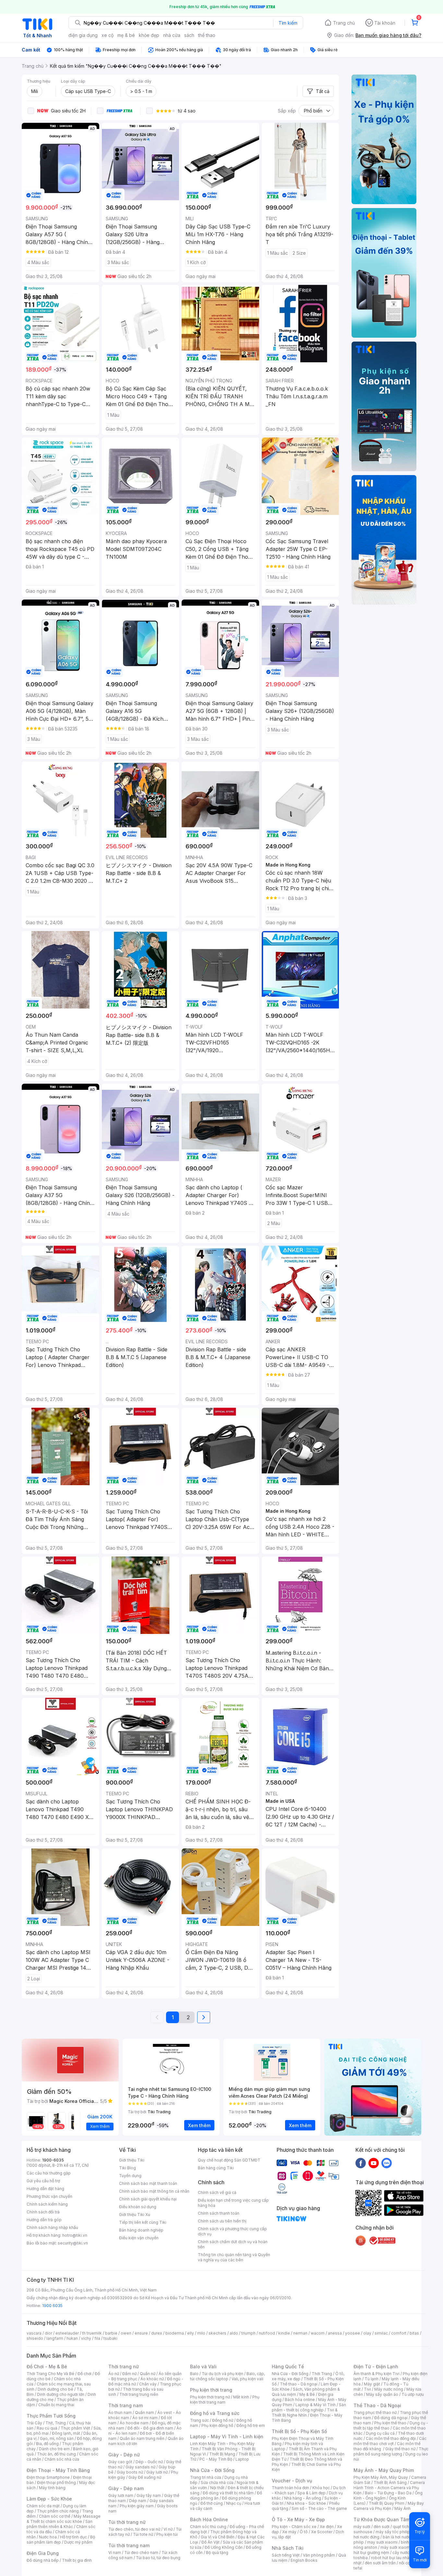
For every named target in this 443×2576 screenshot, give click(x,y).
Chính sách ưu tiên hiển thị (222, 2221)
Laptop (242, 2459)
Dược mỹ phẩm (78, 2542)
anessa (335, 2333)
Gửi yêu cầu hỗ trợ (43, 2181)
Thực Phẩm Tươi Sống (51, 2416)
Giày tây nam (149, 2495)
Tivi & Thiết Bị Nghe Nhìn (305, 2413)
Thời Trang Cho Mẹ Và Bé (50, 2374)
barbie (111, 2333)
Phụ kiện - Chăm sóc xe (294, 2527)
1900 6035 (52, 2306)
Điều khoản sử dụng (138, 2207)
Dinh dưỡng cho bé (55, 2389)
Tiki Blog (127, 2168)
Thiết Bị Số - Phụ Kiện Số (299, 2431)
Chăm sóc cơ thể (55, 2516)
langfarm (55, 2338)
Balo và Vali (203, 2366)
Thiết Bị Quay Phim (387, 2503)
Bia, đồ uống (47, 2444)
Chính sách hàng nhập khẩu (52, 2227)
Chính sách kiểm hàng (47, 2204)
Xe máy (289, 2532)
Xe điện (327, 2527)
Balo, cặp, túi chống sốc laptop (227, 2376)
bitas (414, 2333)
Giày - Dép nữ (124, 2455)
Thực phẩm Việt (75, 2428)
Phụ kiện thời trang (211, 2390)
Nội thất (217, 2488)
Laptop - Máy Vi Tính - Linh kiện (227, 2436)
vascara (34, 2333)
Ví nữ (168, 2529)
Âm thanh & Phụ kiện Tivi (377, 2374)
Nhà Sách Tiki (288, 2548)
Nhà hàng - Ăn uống (303, 2498)
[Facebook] (361, 2163)
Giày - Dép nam (126, 2488)
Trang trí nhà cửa (206, 2477)
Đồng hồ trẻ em (251, 2425)
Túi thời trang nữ (127, 2522)
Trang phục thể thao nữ (375, 2413)
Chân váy (148, 2384)
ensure (141, 2333)
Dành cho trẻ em (54, 2449)
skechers (217, 2333)
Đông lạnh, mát (66, 2433)
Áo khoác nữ (152, 2379)
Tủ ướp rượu (413, 2394)
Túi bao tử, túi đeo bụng (158, 2558)
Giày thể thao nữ (400, 2449)
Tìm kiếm (288, 23)
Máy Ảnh (402, 2508)
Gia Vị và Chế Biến (218, 2537)
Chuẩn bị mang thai (56, 2405)
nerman (300, 2333)
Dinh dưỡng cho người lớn (61, 2394)
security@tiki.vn (73, 2243)
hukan (72, 2338)
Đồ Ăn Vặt (210, 2542)
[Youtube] (374, 2163)
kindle (284, 2333)
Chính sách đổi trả (43, 2212)
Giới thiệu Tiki (132, 2160)
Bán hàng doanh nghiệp (141, 2230)
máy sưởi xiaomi (396, 2547)
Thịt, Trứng (56, 2423)
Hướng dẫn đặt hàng (45, 2189)
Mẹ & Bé (307, 2394)
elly (191, 2333)
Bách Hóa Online (209, 2519)
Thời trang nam (126, 2405)
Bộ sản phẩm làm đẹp (61, 2540)
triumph (248, 2333)
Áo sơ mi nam (145, 2418)
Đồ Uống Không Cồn (224, 2547)
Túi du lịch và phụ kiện (222, 2374)
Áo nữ (114, 2374)
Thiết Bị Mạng (222, 2454)
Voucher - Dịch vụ (292, 2481)
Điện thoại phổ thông (56, 2483)
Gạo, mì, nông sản (57, 2438)
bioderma (175, 2333)
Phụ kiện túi (167, 2534)
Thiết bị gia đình (77, 2560)
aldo (234, 2333)
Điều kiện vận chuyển (139, 2238)
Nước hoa (48, 2537)
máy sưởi (362, 2527)
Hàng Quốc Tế (288, 2366)
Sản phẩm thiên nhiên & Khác (60, 2524)
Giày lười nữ (157, 2472)
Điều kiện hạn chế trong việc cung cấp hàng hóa (233, 2203)
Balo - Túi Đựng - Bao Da (388, 2493)
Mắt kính (241, 2397)
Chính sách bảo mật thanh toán (148, 2183)
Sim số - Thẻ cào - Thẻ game (319, 2508)
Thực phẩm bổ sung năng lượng (391, 2451)
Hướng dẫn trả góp (44, 2220)
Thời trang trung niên (139, 2394)
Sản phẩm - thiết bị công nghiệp (309, 2407)
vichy (86, 2338)
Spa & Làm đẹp (311, 2493)
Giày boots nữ (130, 2472)
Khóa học (321, 2488)
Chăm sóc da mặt (43, 2506)
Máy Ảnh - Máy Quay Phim (384, 2470)
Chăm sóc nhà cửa (62, 2459)
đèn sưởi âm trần (380, 2563)
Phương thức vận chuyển (49, 2196)
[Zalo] (387, 2163)
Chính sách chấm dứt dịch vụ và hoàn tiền (233, 2244)
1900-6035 (53, 2160)
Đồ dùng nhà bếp (43, 2560)
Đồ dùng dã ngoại (391, 2418)
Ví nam (115, 2553)
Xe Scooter (322, 2532)
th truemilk (92, 2333)
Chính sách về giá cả (217, 2192)
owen (126, 2333)
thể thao (207, 35)
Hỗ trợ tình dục (73, 2537)
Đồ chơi (84, 2374)
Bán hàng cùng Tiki (216, 2168)
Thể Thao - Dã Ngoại (377, 2405)
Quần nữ (148, 2374)
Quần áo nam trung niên (142, 2438)
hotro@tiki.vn (75, 2235)
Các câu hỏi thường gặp (49, 2173)
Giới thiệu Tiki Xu (135, 2215)
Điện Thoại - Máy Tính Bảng (58, 2470)
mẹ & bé (126, 35)
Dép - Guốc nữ (149, 2462)
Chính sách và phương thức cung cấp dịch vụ (232, 2231)
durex (157, 2333)
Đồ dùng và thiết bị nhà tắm (228, 2493)
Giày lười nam (121, 2495)
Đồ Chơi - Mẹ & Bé (47, 2366)
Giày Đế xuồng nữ (145, 2477)
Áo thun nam (120, 2413)
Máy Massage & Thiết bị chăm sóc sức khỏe (64, 2519)
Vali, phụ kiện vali (247, 2379)
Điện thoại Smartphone (48, 2477)
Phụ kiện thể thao (390, 2423)
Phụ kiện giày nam (137, 2506)
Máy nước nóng (389, 2389)
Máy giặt (372, 2384)
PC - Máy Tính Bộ (216, 2459)
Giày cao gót (120, 2462)
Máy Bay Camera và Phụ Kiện (389, 2506)
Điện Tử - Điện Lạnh (376, 2366)
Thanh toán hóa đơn (290, 2488)
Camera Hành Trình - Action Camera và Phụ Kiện (389, 2488)
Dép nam (138, 2501)
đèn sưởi (382, 2527)
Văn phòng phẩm (319, 2555)
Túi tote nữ (143, 2534)
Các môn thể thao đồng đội (391, 2438)
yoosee (353, 2333)
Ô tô (304, 2532)
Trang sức (199, 2420)
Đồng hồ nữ (223, 2420)
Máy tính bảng (52, 2488)
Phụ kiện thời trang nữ (210, 2397)
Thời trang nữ (124, 2366)
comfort (399, 2333)
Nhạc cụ (234, 2503)
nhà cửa (172, 35)
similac (381, 2333)
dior (48, 2333)
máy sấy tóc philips (394, 2532)
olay (367, 2333)
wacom (318, 2333)
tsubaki (110, 2338)
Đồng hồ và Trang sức (215, 2413)
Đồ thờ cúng (212, 2503)
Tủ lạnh (371, 2379)
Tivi (367, 2389)
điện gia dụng (83, 35)
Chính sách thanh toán (219, 2213)
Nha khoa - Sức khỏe (306, 2503)
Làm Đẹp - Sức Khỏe (49, 2499)
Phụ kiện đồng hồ (217, 2425)
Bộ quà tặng (217, 2553)
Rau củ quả (47, 2428)
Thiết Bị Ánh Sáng (390, 2483)
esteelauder (67, 2333)
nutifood (267, 2333)
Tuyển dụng (130, 2176)
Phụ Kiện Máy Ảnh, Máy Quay (381, 2477)
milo (201, 2333)
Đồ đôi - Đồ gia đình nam (150, 2428)
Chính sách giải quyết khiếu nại (148, 2199)
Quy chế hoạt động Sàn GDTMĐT (229, 2160)
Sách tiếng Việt (286, 2555)
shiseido (35, 2338)
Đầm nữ (129, 2374)
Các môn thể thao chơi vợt (390, 2441)
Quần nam (144, 2413)
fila (97, 2338)
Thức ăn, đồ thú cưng (56, 2454)
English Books (304, 2560)
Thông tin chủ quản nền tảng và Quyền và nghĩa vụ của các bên (234, 2257)
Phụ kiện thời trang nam (225, 2400)
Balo (194, 2374)
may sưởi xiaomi (382, 2542)
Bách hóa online (300, 2400)
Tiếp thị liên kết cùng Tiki (143, 2222)
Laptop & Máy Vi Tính (316, 2405)
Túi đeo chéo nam (141, 2553)
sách (189, 35)
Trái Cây (34, 2423)
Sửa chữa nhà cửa (217, 2483)
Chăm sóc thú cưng (208, 2527)
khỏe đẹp (149, 35)
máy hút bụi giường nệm (388, 2550)
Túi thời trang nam (129, 2545)
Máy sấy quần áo (382, 2394)
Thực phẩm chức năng (58, 2511)
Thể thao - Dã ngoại (299, 2384)
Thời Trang (322, 2374)
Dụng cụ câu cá (380, 2433)
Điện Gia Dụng (43, 2553)
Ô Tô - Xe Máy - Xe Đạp (298, 2519)
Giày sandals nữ (140, 2467)
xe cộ (108, 35)
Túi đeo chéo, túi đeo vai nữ (134, 2529)
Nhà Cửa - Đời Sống (212, 2470)
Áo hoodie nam (134, 2423)
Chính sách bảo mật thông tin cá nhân (154, 2191)
